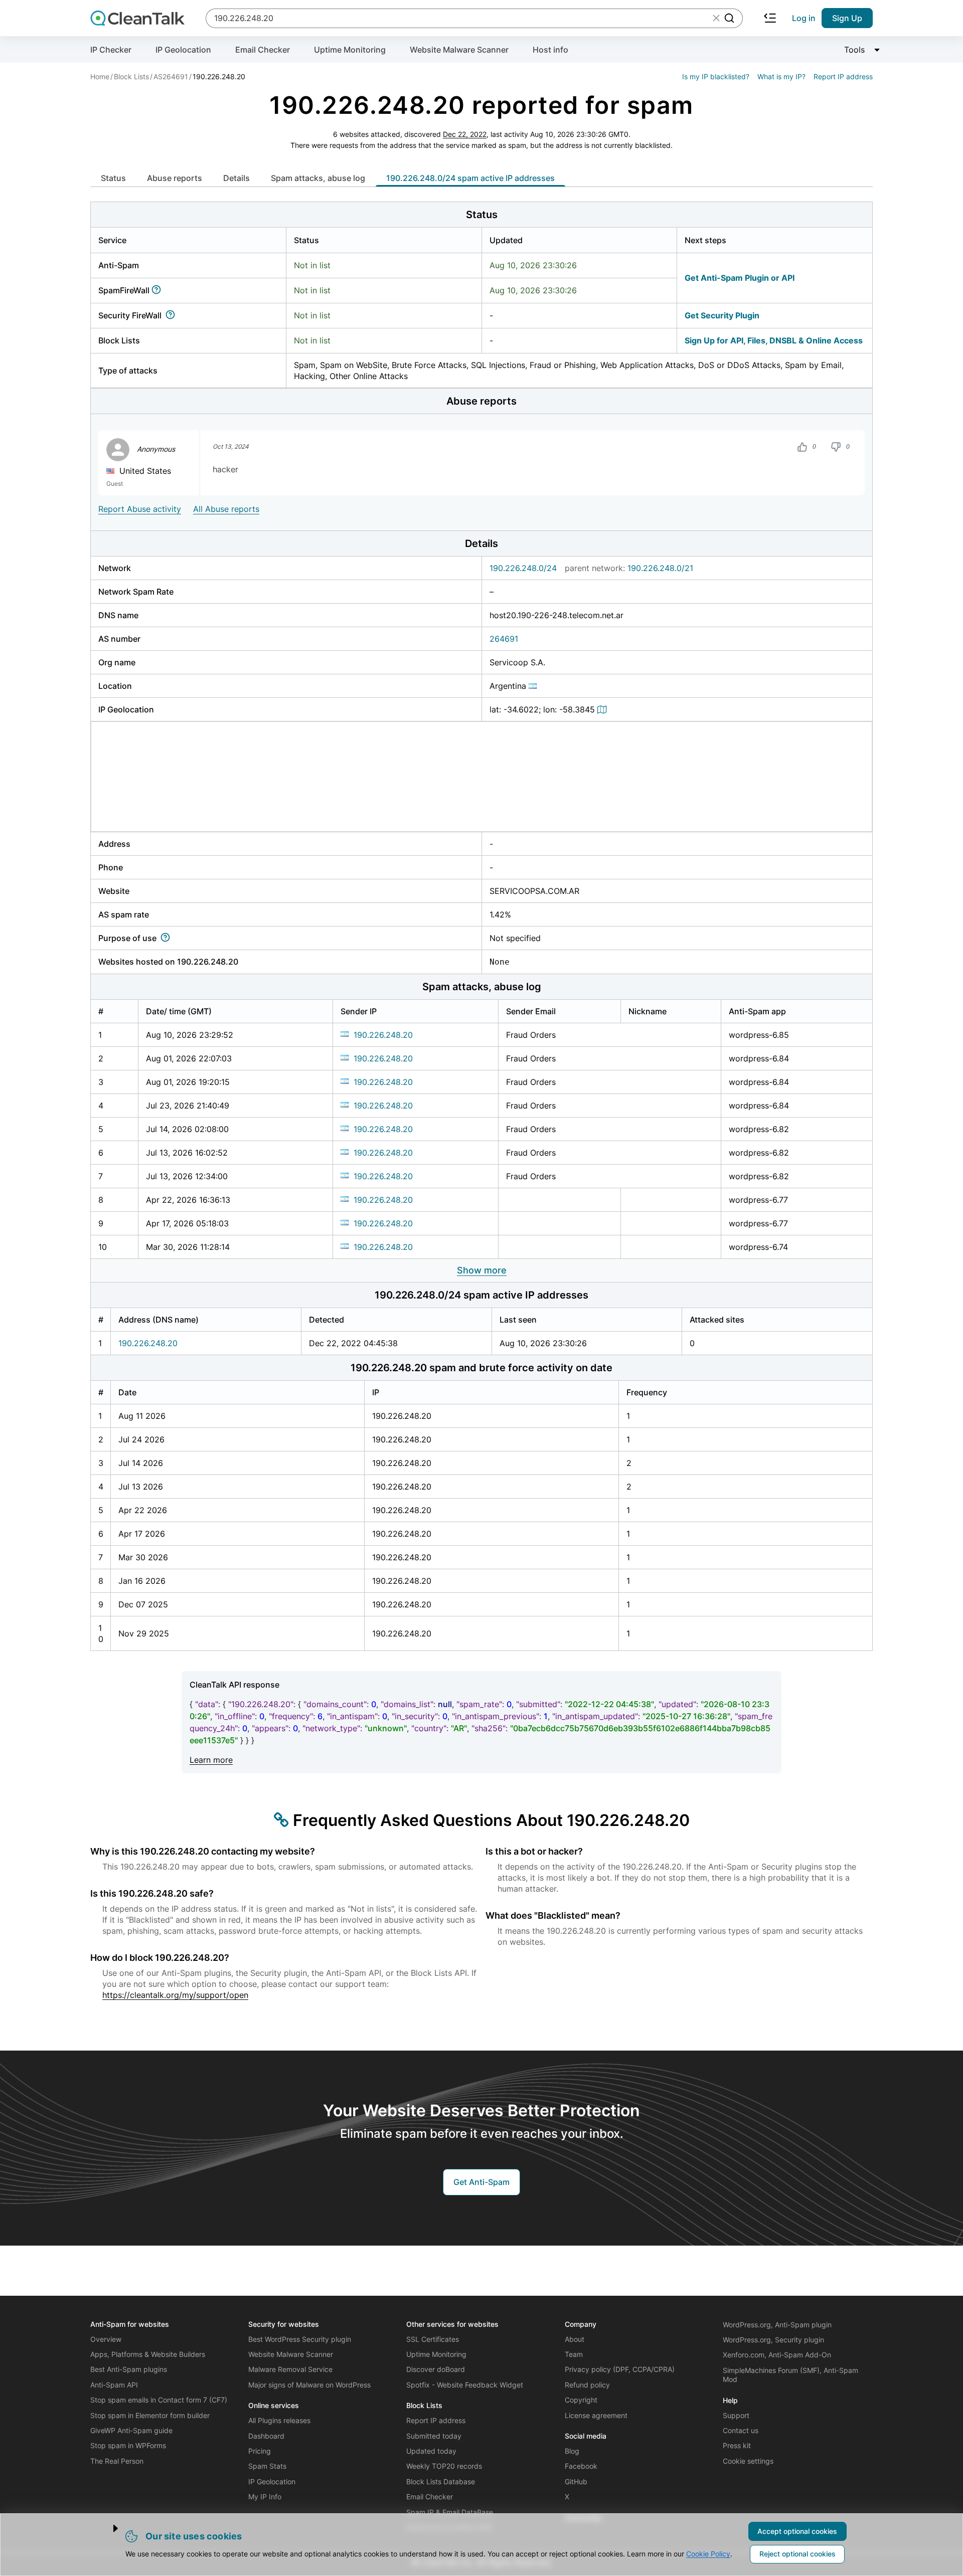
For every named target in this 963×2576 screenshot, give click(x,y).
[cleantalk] (137, 18)
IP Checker (111, 50)
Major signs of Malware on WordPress (309, 2385)
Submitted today (434, 2436)
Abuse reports (175, 178)
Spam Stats (267, 2466)
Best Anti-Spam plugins (129, 2369)
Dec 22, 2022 (465, 134)
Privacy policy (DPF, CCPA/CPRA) (620, 2369)
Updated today (431, 2451)
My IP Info (265, 2497)
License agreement (596, 2415)
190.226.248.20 (383, 1035)
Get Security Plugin (722, 315)
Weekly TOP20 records (444, 2466)
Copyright (581, 2400)
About (575, 2339)
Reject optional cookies (797, 2554)
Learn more (211, 1760)
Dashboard (266, 2436)
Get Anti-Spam (481, 2182)
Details (236, 178)
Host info (550, 50)
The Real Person (117, 2461)
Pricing (260, 2451)
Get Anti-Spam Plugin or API (740, 278)
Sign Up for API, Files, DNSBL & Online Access (774, 340)
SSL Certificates (433, 2339)
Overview (106, 2339)
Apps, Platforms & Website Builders (148, 2354)
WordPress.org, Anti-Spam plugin (777, 2325)
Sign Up (847, 18)
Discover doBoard (436, 2369)
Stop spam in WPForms (128, 2445)
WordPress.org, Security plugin (773, 2340)
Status (113, 178)
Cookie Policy (708, 2554)
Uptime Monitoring (350, 50)
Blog (572, 2451)
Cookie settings (748, 2461)
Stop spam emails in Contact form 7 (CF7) (159, 2400)
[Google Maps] (603, 709)
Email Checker (263, 50)
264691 (504, 639)
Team (574, 2354)
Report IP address (843, 76)
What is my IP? (781, 76)
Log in (804, 18)
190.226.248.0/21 (660, 568)
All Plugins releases (279, 2420)
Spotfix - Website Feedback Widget (465, 2385)
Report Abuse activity (140, 509)
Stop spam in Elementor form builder (150, 2415)
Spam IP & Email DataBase (450, 2512)
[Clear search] (716, 18)
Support (736, 2415)
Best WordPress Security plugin (300, 2339)
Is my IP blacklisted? (716, 76)
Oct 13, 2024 (231, 447)
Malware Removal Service (290, 2369)
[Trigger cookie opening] (107, 2528)
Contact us (741, 2430)
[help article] (158, 290)
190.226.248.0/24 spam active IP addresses (470, 178)
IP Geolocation (183, 50)
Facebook (581, 2466)
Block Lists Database (441, 2481)
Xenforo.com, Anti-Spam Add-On (777, 2355)
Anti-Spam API (114, 2385)
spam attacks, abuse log (318, 178)
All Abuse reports (226, 509)
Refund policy (587, 2385)
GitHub (576, 2481)
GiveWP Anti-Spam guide (131, 2430)
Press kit (737, 2445)
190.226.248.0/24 (523, 568)
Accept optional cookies (797, 2531)
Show (482, 1270)
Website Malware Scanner (459, 50)
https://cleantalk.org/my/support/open (175, 1995)
